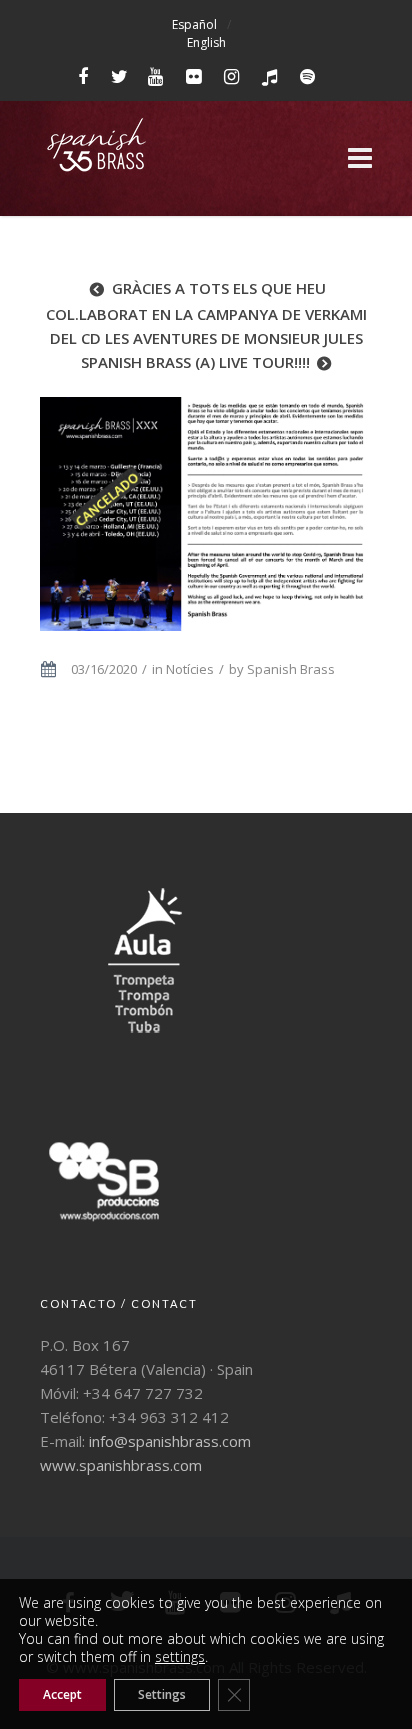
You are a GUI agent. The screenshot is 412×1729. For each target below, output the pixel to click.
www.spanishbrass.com (121, 1465)
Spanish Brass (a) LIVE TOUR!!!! (195, 362)
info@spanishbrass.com (170, 1441)
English (206, 42)
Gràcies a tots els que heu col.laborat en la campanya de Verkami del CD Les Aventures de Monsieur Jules (206, 313)
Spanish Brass (291, 669)
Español (194, 24)
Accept (62, 1694)
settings (180, 1657)
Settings (162, 1694)
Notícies (190, 669)
